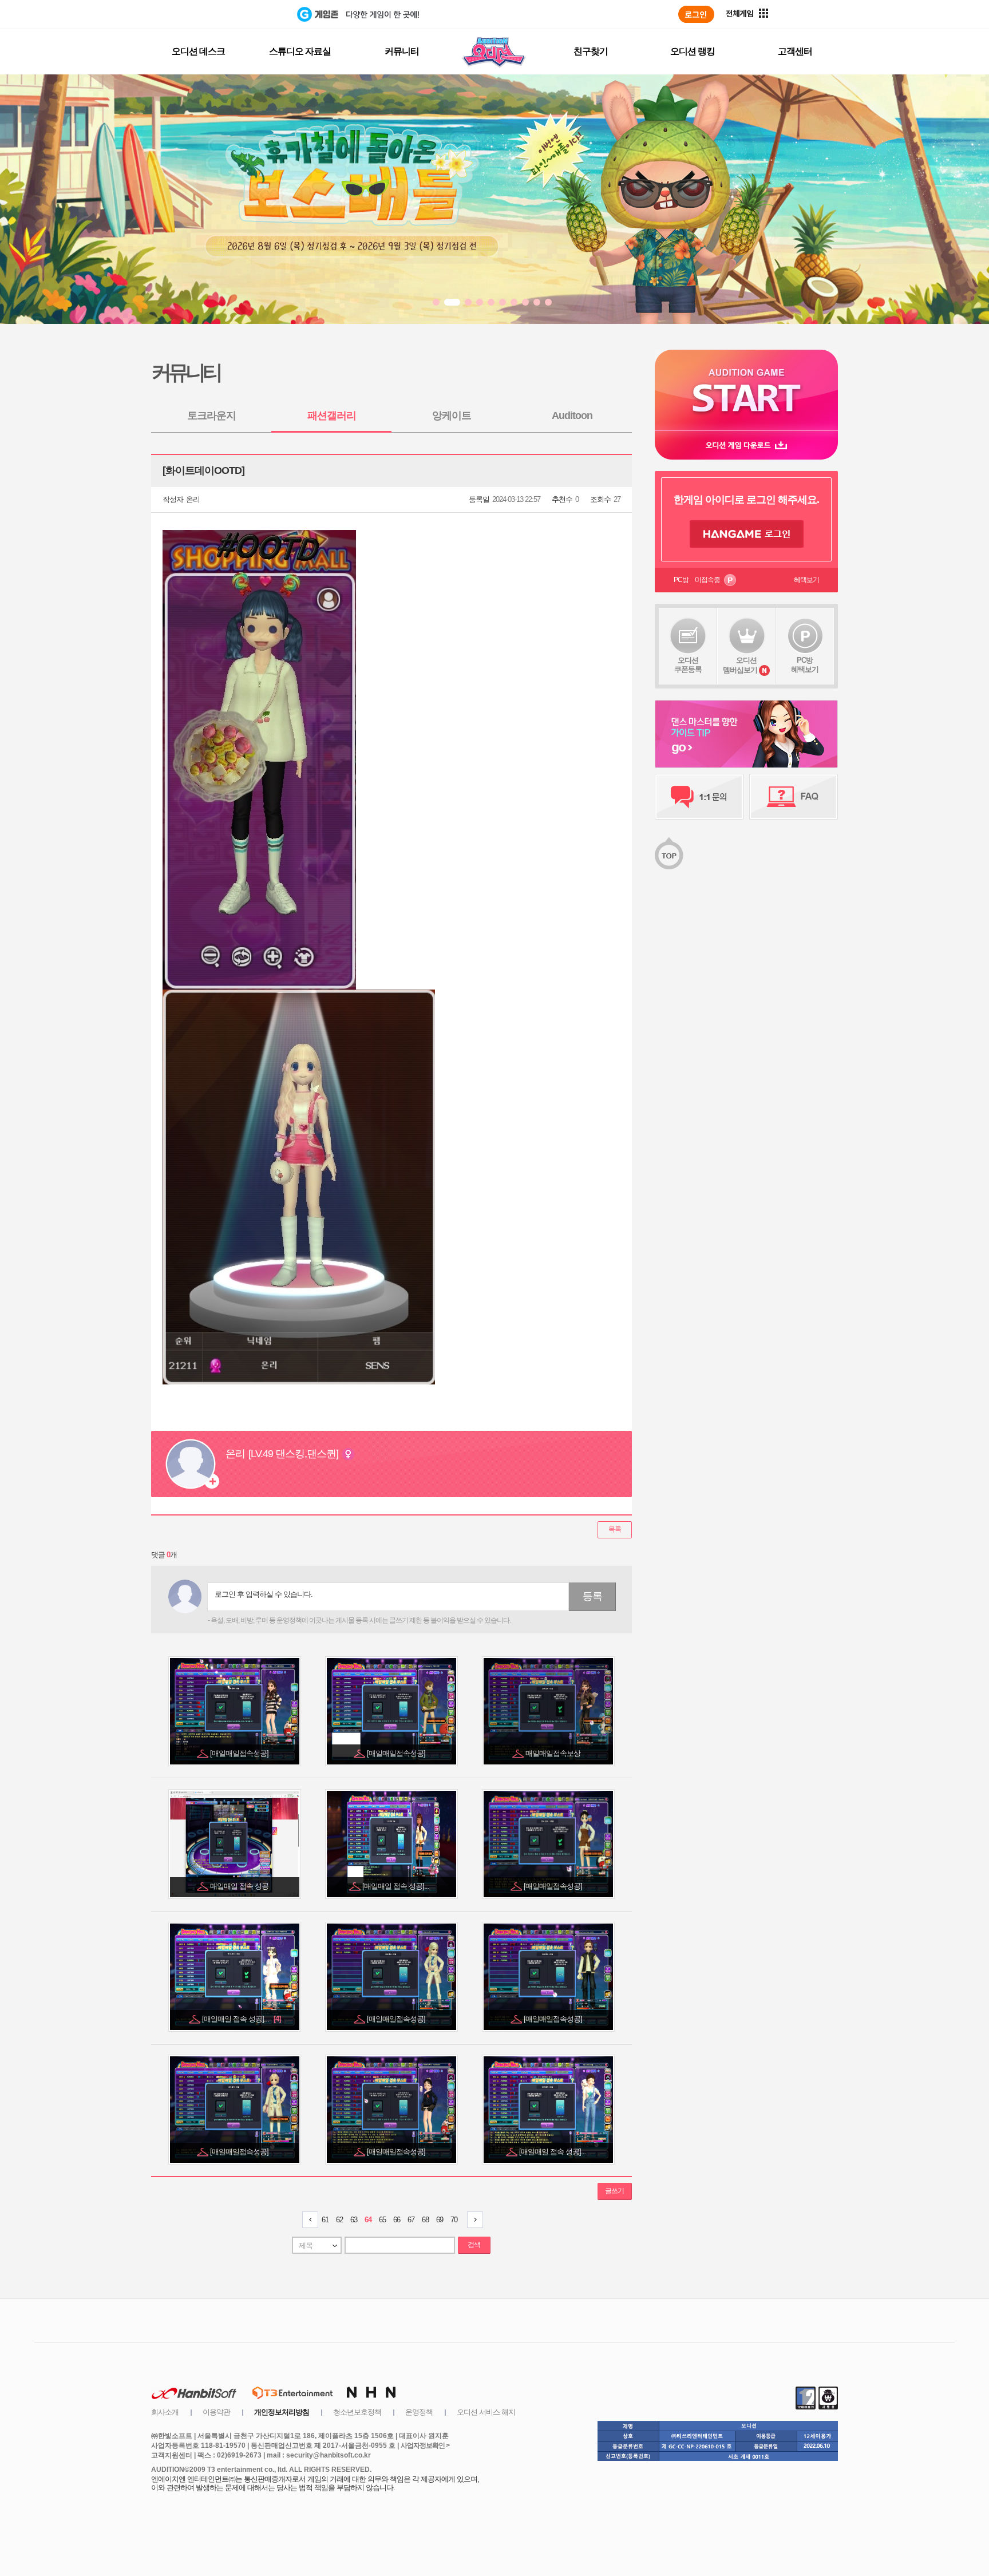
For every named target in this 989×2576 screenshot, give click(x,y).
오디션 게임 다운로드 (746, 445)
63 (354, 2220)
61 (325, 2220)
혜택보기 (806, 580)
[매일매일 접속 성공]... (397, 1886)
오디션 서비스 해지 (486, 2412)
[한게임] (250, 14)
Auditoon (572, 416)
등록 (592, 1596)
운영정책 (419, 2412)
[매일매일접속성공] (240, 1753)
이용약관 (216, 2412)
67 (411, 2220)
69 (440, 2220)
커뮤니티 (402, 51)
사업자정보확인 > (425, 2446)
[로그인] (696, 14)
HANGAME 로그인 (747, 534)
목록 (615, 1529)
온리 (193, 499)
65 (382, 2220)
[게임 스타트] (746, 390)
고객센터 (795, 51)
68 (425, 2220)
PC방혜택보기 (805, 665)
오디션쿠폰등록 (688, 665)
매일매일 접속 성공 (240, 1886)
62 (339, 2220)
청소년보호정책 (357, 2412)
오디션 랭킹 (693, 51)
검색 (474, 2245)
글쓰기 (614, 2191)
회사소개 (165, 2412)
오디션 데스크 (198, 51)
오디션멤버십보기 (740, 665)
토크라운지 (211, 416)
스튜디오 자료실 (300, 51)
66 (397, 2220)
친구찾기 (591, 51)
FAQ (794, 797)
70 (454, 2220)
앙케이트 (452, 416)
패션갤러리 (332, 416)
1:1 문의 (699, 797)
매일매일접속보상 (554, 1753)
